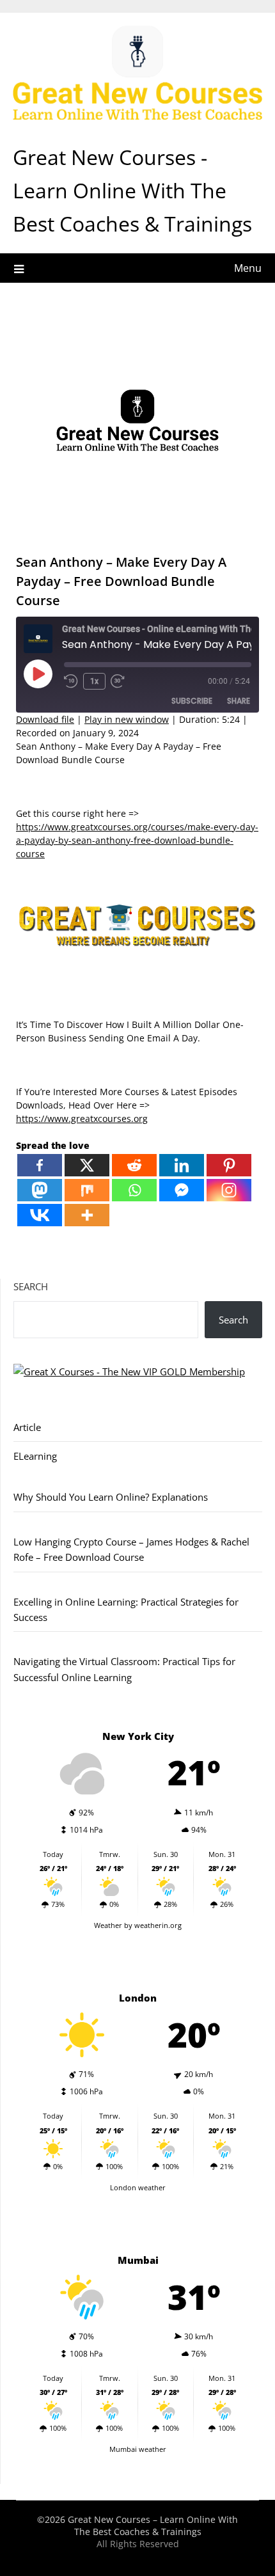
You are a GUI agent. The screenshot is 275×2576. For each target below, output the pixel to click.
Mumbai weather (138, 2449)
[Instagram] (229, 1190)
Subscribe (192, 701)
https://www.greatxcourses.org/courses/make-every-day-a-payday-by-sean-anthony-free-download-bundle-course (137, 840)
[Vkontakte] (40, 1215)
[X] (87, 1165)
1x (94, 681)
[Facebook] (40, 1165)
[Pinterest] (229, 1165)
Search (31, 1286)
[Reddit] (134, 1165)
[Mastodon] (40, 1190)
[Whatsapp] (134, 1190)
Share (239, 701)
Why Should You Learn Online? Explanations (111, 1497)
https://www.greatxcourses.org (82, 1118)
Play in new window (127, 719)
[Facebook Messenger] (182, 1190)
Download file (45, 719)
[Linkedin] (182, 1165)
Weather (108, 1925)
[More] (87, 1215)
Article (27, 1427)
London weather (138, 2187)
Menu (248, 268)
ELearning (35, 1456)
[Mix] (87, 1190)
